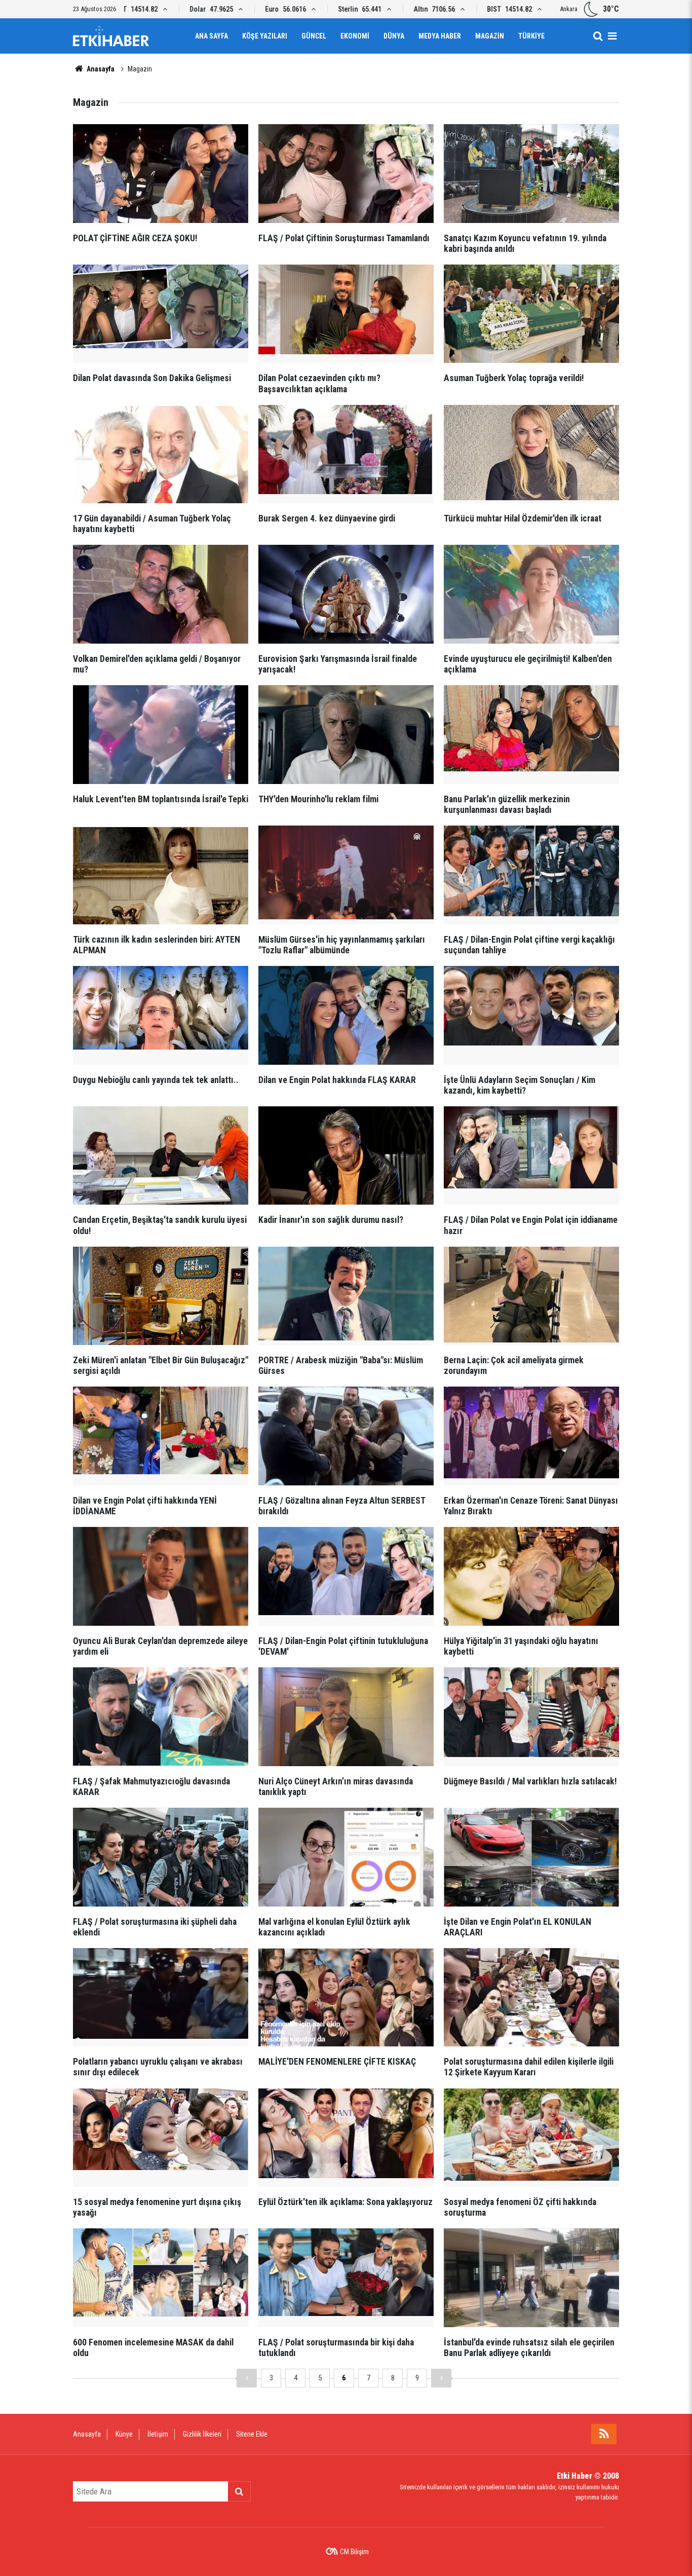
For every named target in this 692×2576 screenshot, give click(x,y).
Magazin (490, 36)
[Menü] (612, 36)
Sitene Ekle (252, 2434)
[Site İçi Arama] (598, 36)
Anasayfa (100, 69)
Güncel (314, 36)
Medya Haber (440, 36)
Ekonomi (355, 36)
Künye (124, 2434)
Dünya (394, 36)
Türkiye (531, 36)
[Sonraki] (441, 2378)
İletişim (158, 2434)
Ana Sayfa (212, 36)
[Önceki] (247, 2378)
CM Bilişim (354, 2552)
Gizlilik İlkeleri (202, 2434)
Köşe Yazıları (265, 36)
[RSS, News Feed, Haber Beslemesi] (604, 2434)
